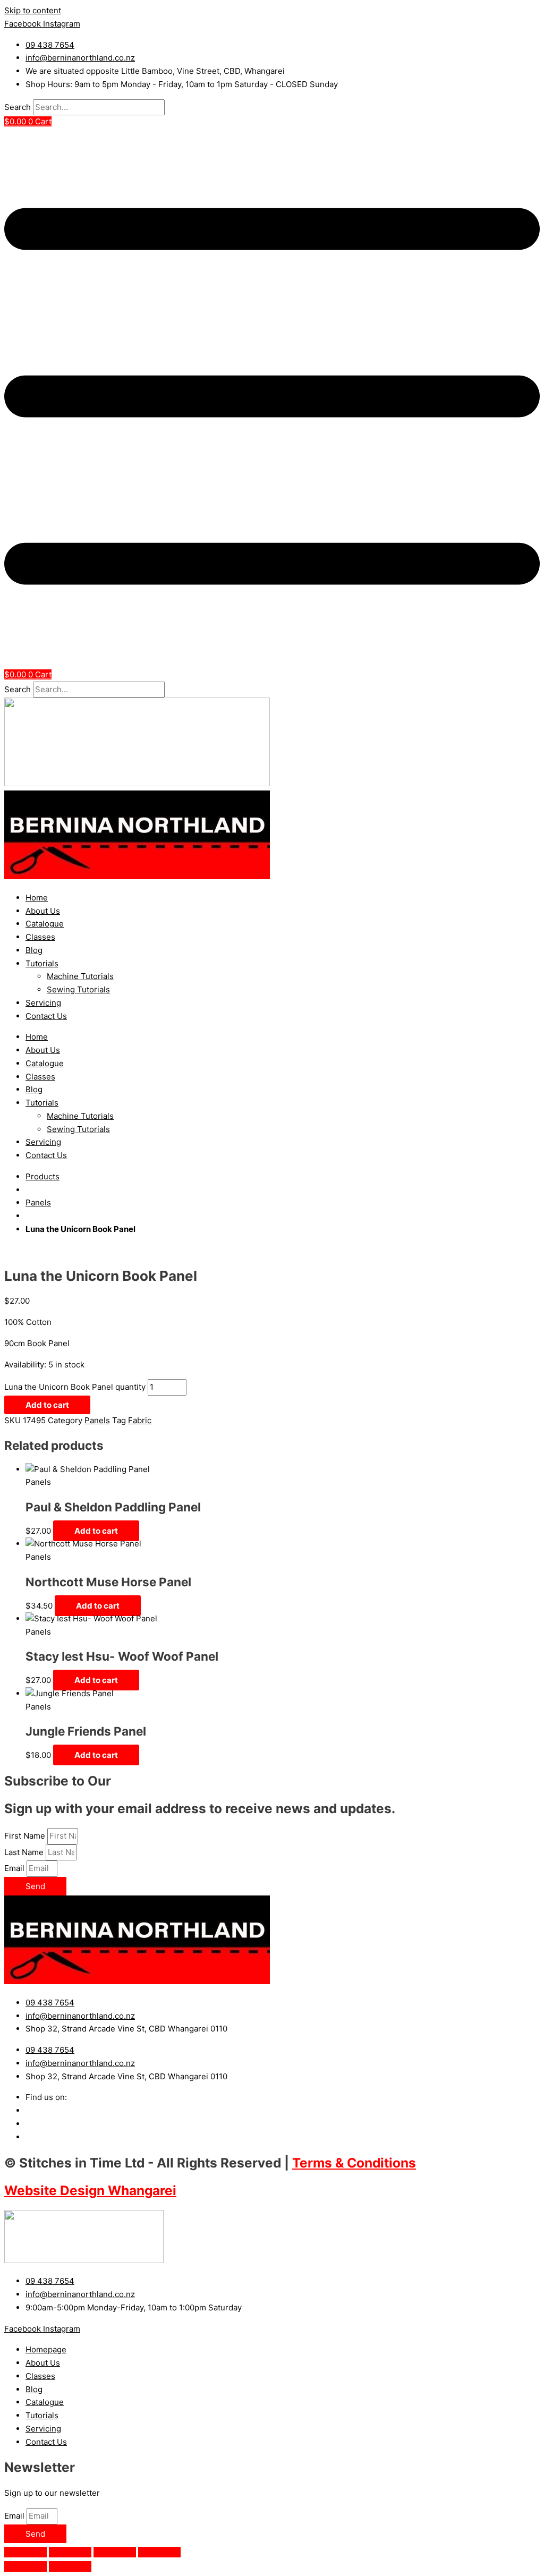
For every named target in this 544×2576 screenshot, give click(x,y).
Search (18, 107)
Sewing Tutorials (78, 989)
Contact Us (46, 1016)
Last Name (25, 1852)
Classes (40, 937)
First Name (26, 1836)
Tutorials (42, 963)
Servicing (43, 1003)
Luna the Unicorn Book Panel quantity (75, 1387)
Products (42, 1176)
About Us (43, 911)
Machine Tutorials (80, 976)
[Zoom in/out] (25, 2552)
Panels (38, 1202)
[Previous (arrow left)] (25, 2566)
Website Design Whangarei (90, 2190)
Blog (34, 950)
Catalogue (45, 924)
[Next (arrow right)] (70, 2566)
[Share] (115, 2552)
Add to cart (47, 1405)
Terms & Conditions (354, 2163)
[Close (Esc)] (159, 2552)
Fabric (140, 1420)
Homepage (46, 2349)
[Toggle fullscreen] (70, 2552)
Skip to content (33, 10)
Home (37, 898)
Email (15, 1868)
